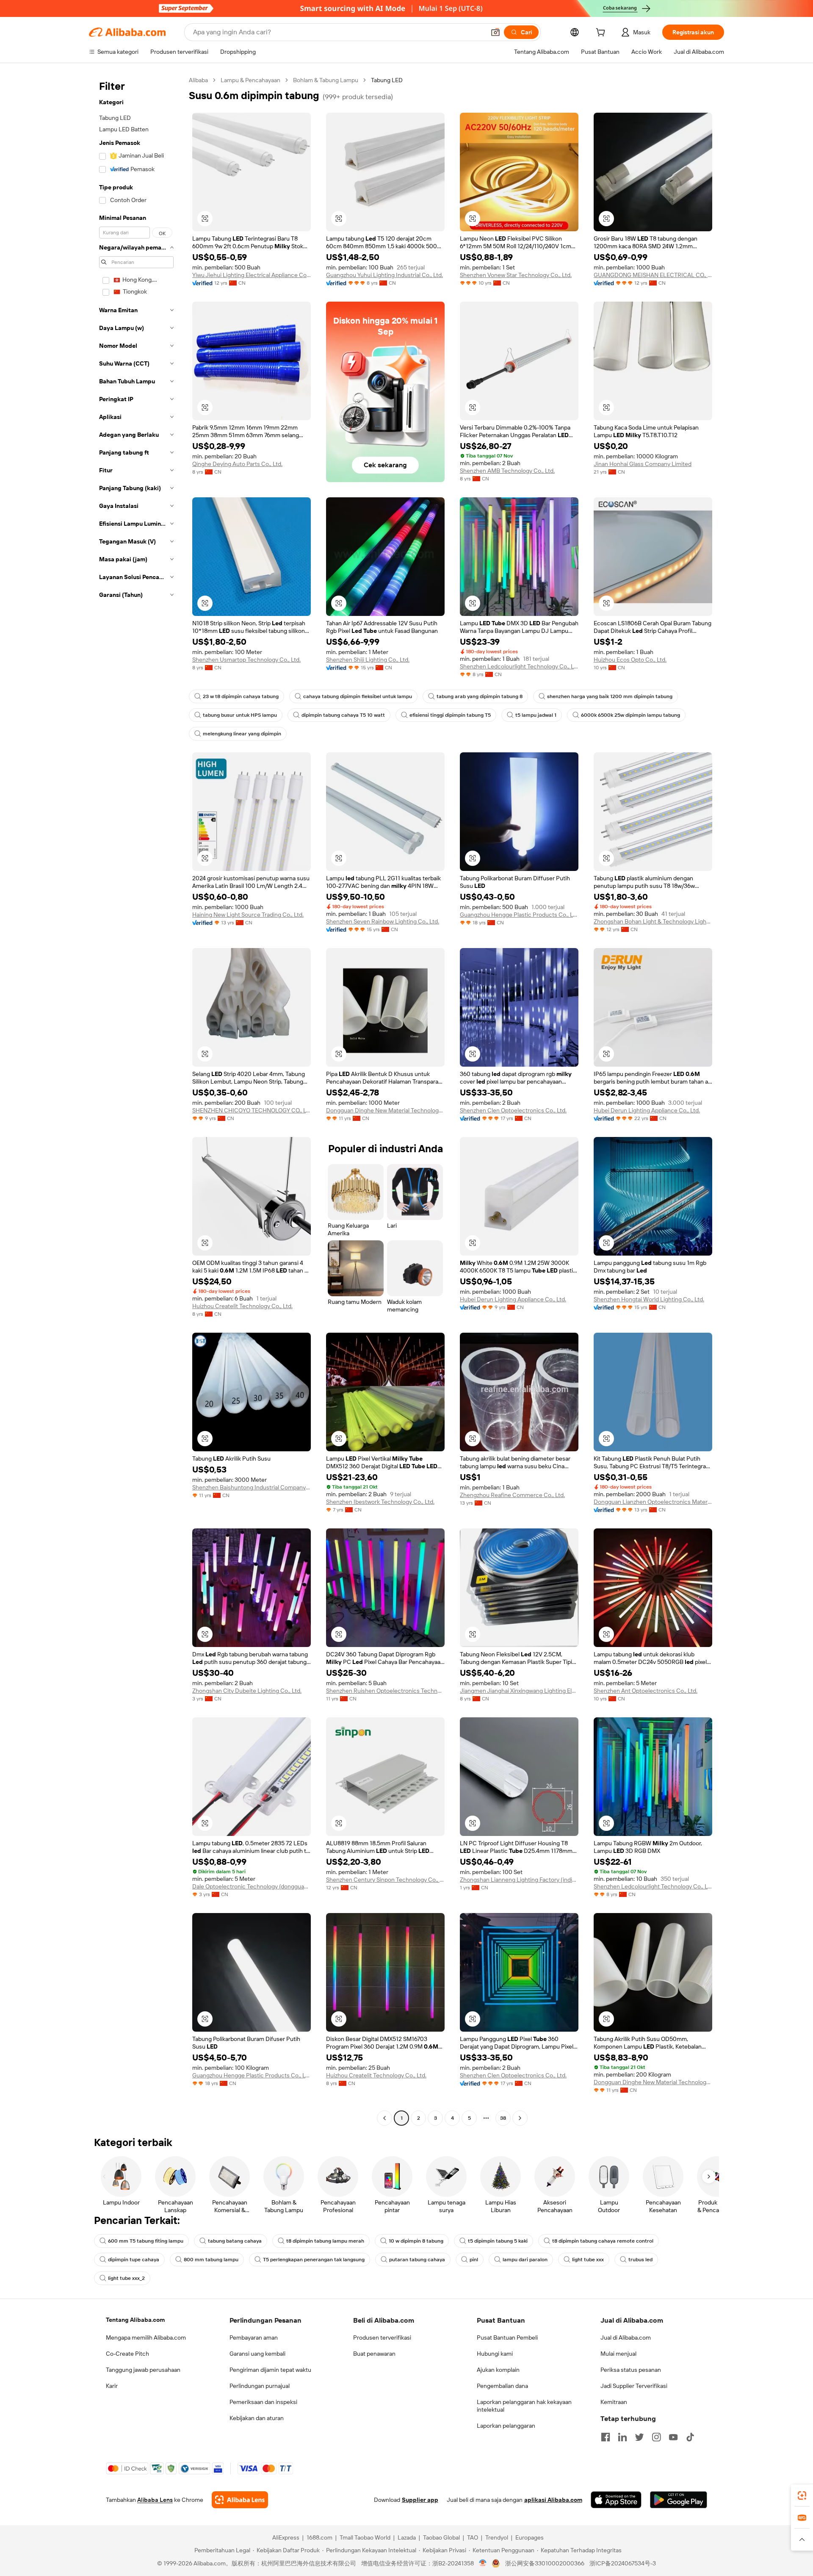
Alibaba (198, 80)
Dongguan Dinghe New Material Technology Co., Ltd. (385, 1110)
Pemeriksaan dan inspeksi (263, 2402)
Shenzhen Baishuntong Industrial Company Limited (252, 1487)
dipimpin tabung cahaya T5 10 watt (343, 715)
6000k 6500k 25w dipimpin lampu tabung (630, 715)
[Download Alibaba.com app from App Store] (616, 2500)
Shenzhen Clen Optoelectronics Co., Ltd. (513, 1110)
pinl (474, 2260)
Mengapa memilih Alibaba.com (146, 2338)
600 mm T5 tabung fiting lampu (146, 2241)
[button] (495, 32)
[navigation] (136, 1100)
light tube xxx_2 (126, 2278)
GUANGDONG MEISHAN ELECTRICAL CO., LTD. (653, 275)
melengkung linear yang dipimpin (242, 734)
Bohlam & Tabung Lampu (326, 80)
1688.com (319, 2537)
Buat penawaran (374, 2354)
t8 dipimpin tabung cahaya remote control (603, 2241)
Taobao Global (441, 2537)
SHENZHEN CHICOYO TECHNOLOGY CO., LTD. (252, 1110)
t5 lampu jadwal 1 (536, 715)
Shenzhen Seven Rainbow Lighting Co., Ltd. (383, 921)
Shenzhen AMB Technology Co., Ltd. (507, 471)
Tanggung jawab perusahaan (143, 2370)
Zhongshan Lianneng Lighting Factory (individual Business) (519, 1880)
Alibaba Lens (155, 2500)
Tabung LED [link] (387, 80)
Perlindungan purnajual (260, 2386)
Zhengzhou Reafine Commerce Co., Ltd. (512, 1495)
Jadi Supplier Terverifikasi (634, 2386)
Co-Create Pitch (127, 2354)
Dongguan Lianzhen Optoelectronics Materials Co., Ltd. (653, 1502)
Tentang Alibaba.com (135, 2320)
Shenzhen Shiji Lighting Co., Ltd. (368, 660)
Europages (530, 2537)
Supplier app (420, 2500)
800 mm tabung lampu (211, 2260)
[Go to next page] (520, 2118)
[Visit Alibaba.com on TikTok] (690, 2437)
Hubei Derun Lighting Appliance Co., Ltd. (647, 1110)
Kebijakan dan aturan (257, 2418)
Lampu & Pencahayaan (250, 80)
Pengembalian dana (502, 2386)
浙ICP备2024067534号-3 (623, 2563)
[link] (802, 2496)
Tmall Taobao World (365, 2537)
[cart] (602, 33)
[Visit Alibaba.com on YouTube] (673, 2437)
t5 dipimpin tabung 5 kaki (498, 2241)
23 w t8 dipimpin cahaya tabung (241, 696)
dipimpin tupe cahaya (134, 2260)
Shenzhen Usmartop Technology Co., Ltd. (246, 660)
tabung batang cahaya (235, 2241)
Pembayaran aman (254, 2338)
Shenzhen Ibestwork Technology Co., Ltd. (380, 1502)
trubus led (640, 2260)
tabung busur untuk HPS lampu (240, 715)
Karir (112, 2386)
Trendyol (497, 2537)
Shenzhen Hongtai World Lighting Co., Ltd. (649, 1299)
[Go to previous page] (384, 2118)
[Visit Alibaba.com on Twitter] (639, 2437)
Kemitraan (614, 2402)
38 (503, 2118)
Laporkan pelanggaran (506, 2426)
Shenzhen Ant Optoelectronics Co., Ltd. (646, 1691)
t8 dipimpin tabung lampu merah (325, 2241)
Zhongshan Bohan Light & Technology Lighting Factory (653, 921)
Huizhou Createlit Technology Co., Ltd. (242, 1306)
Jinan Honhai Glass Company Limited (643, 464)
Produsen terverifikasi (382, 2338)
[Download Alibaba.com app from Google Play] (679, 2500)
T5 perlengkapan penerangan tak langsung (314, 2260)
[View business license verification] (483, 2563)
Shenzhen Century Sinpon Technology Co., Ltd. (385, 1880)
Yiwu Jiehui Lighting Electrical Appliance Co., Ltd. (252, 275)
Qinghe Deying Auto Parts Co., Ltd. (237, 464)
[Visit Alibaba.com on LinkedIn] (622, 2437)
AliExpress (286, 2537)
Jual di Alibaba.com (626, 2338)
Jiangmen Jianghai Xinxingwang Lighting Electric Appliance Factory (519, 1691)
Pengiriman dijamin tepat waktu (270, 2370)
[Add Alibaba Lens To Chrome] (240, 2500)
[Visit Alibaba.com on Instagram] (656, 2437)
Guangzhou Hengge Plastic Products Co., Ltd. (519, 915)
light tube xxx (588, 2260)
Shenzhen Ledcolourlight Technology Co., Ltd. (519, 666)
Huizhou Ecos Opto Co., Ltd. (630, 660)
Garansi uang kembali (257, 2354)
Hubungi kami (495, 2354)
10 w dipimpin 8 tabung (416, 2241)
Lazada (407, 2537)
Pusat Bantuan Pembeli (507, 2338)
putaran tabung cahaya (417, 2260)
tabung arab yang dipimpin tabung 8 (480, 696)
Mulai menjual (618, 2354)
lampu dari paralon (525, 2260)
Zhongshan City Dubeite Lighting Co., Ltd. (247, 1691)
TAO (473, 2537)
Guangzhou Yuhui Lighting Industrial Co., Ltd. (384, 275)
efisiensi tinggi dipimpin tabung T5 (450, 715)
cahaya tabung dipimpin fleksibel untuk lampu (358, 696)
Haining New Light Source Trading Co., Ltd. (248, 915)
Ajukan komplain (498, 2370)
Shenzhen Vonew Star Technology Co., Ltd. (516, 275)
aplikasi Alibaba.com (553, 2500)
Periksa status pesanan (631, 2370)
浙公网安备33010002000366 (545, 2563)
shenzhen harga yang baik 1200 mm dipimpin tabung (610, 696)
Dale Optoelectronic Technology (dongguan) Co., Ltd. (252, 1886)
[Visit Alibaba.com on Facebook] (606, 2437)
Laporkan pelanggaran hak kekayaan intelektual (524, 2406)
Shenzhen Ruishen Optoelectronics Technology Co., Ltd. (385, 1691)
